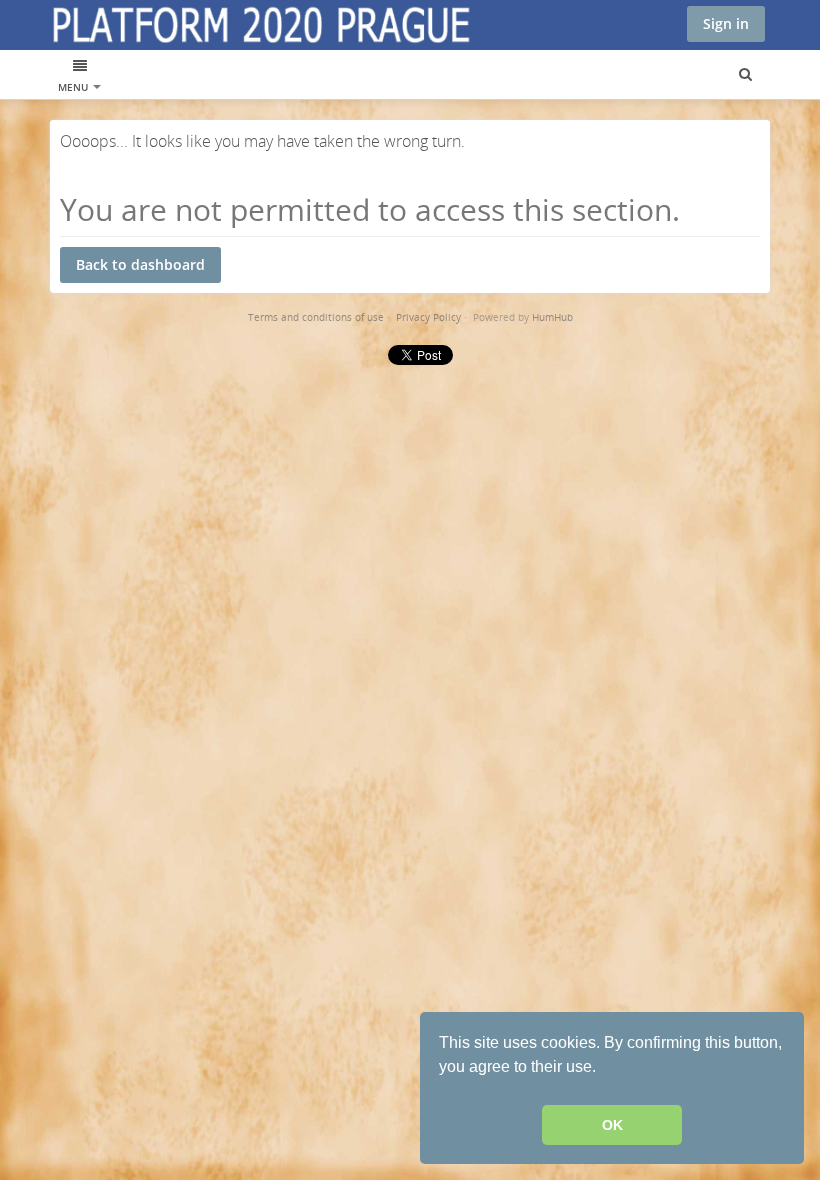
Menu (74, 87)
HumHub (552, 317)
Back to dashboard (140, 264)
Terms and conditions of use (316, 317)
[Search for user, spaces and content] (745, 75)
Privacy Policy (428, 317)
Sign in (726, 23)
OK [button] (612, 1125)
